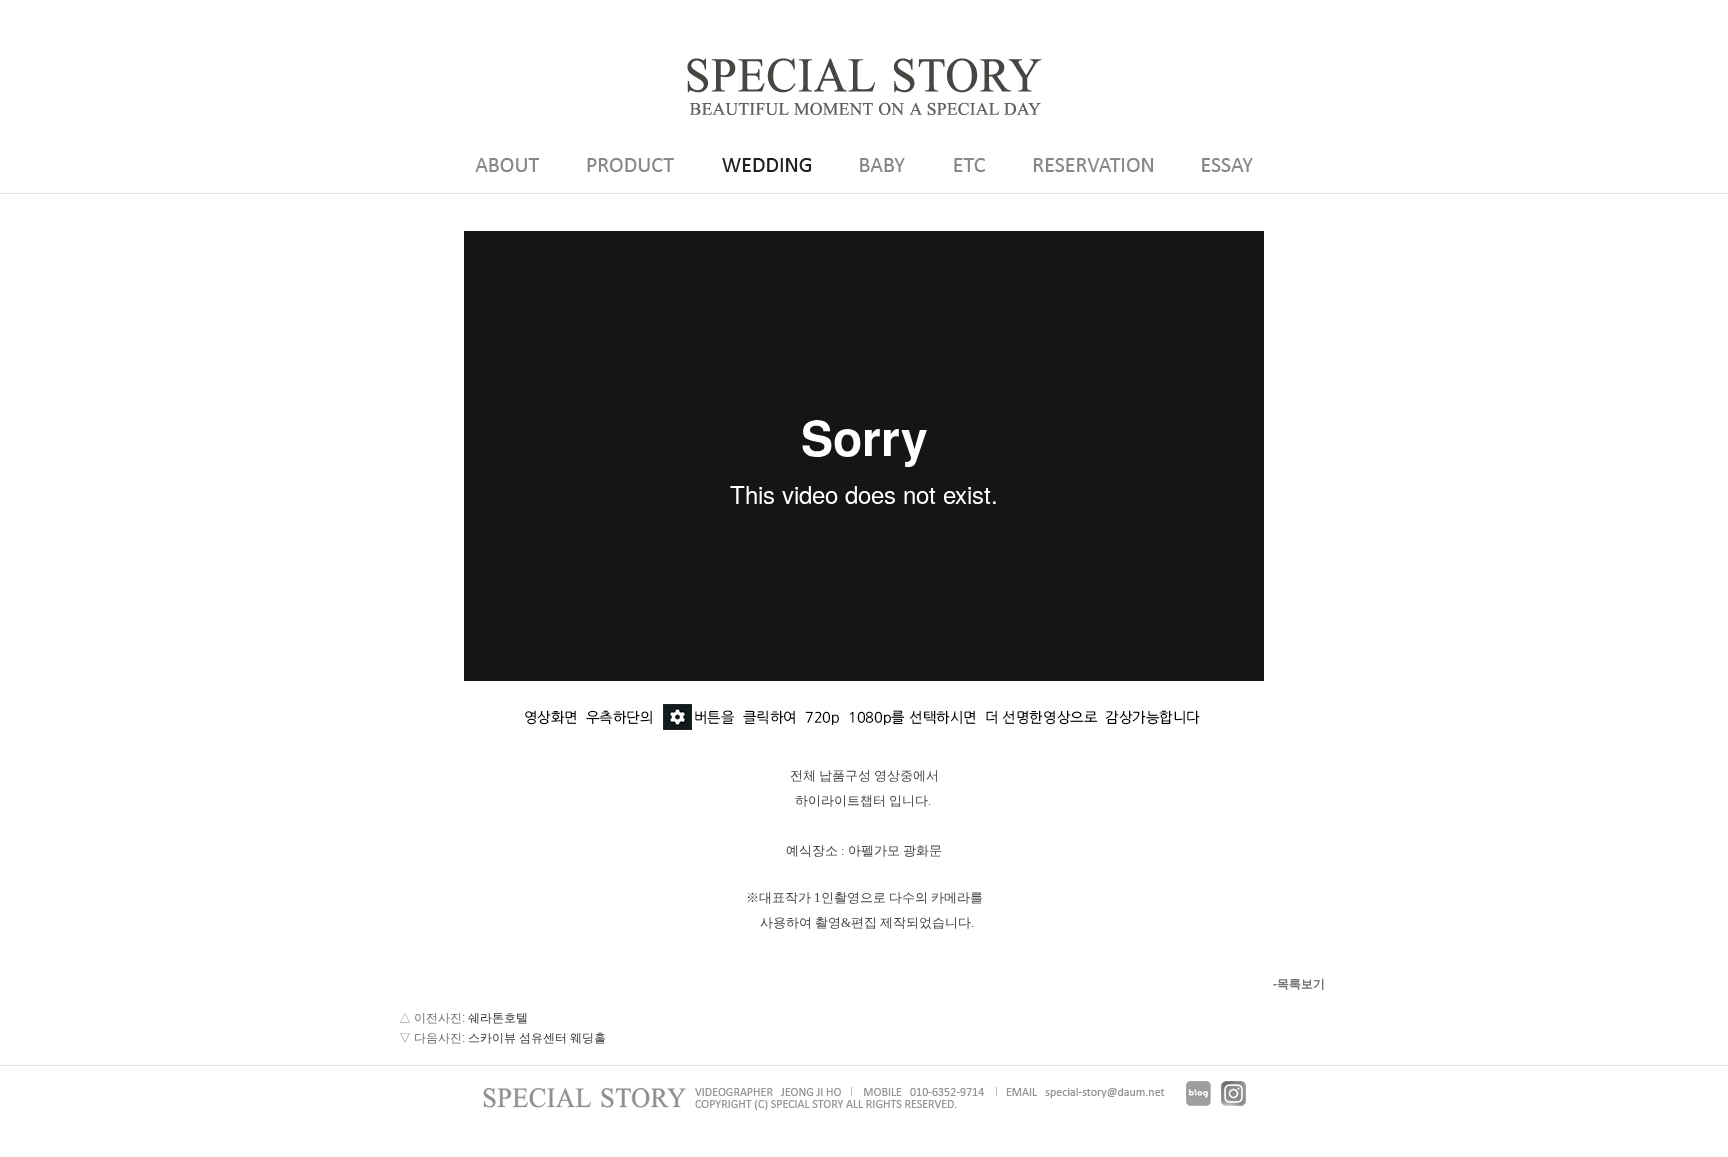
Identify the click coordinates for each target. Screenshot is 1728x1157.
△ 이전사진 (430, 1018)
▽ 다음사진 (430, 1038)
